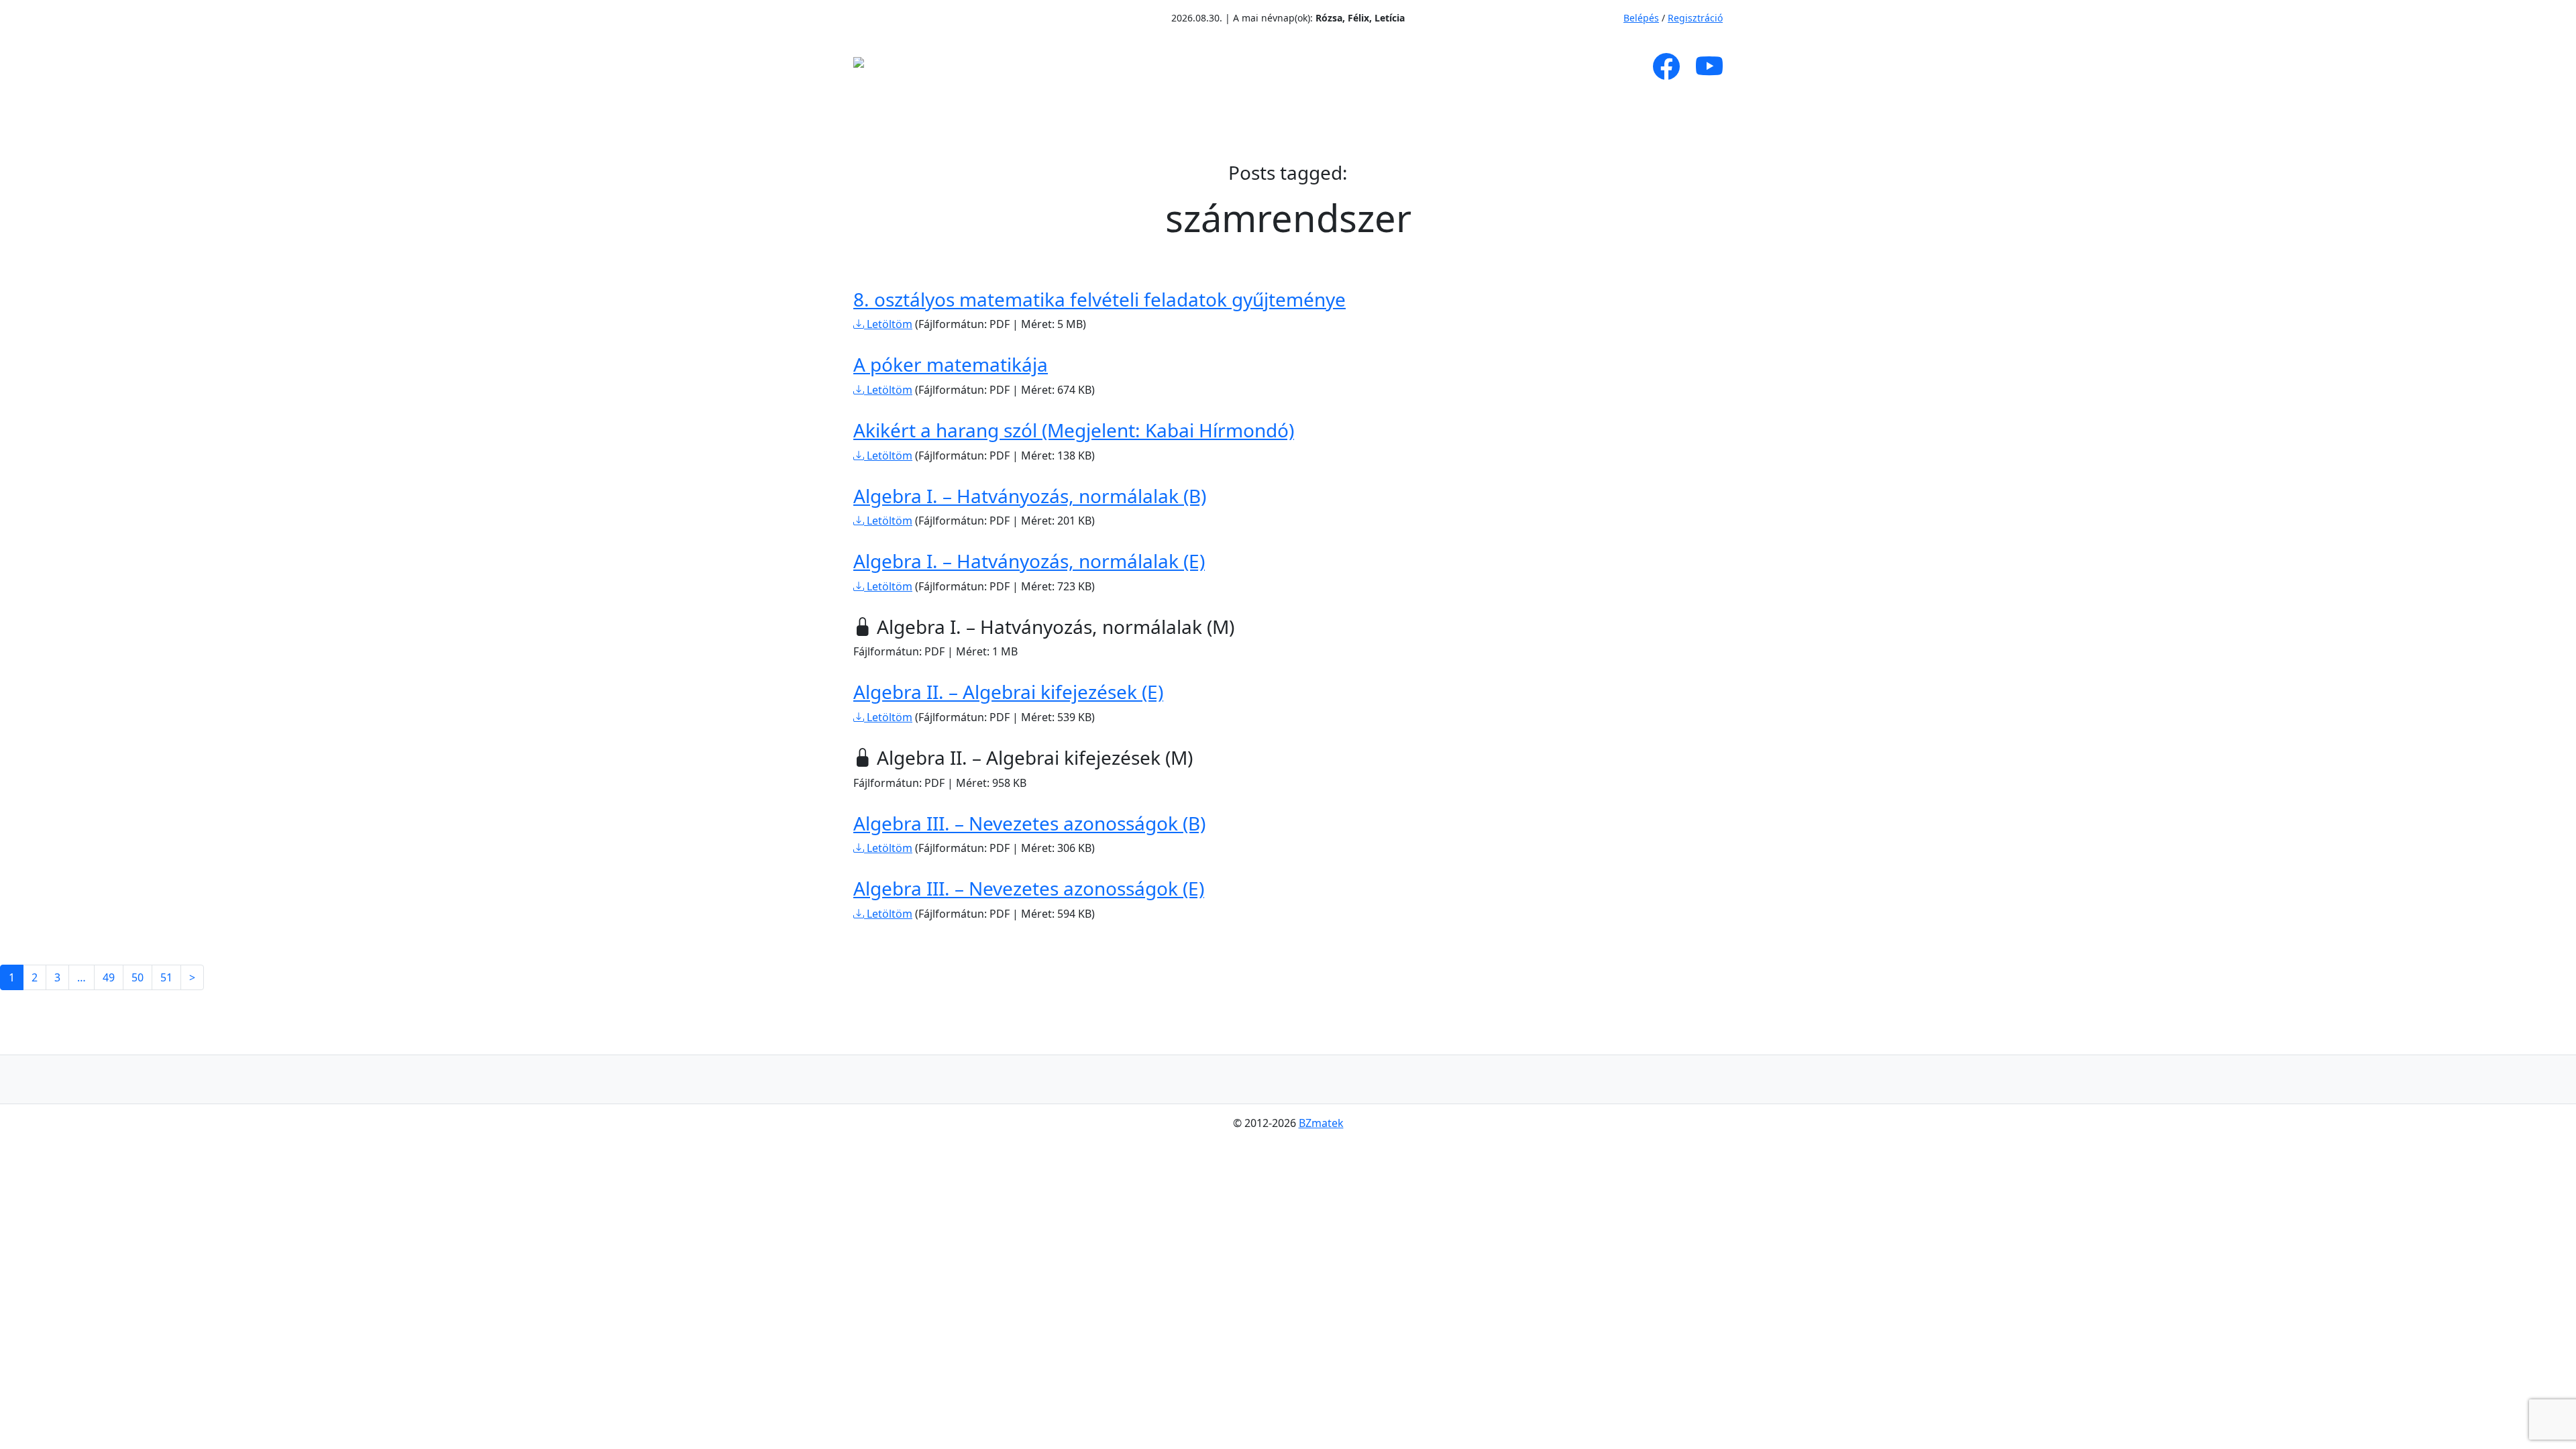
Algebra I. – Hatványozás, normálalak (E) (1029, 561)
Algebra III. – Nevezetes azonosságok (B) (1029, 823)
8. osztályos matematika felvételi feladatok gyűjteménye (1099, 299)
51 (166, 977)
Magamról (1025, 66)
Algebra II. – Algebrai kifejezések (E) (1008, 692)
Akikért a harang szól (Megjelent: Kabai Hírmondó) (1074, 430)
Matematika (1215, 66)
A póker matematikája (951, 364)
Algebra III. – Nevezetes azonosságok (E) (1029, 888)
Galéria (1386, 66)
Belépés (1641, 18)
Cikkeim (1116, 66)
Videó (1319, 66)
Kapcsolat (1554, 66)
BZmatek (1321, 1123)
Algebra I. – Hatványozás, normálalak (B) (1030, 496)
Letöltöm (888, 324)
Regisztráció (1695, 18)
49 (109, 977)
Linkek (1472, 66)
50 (138, 977)
